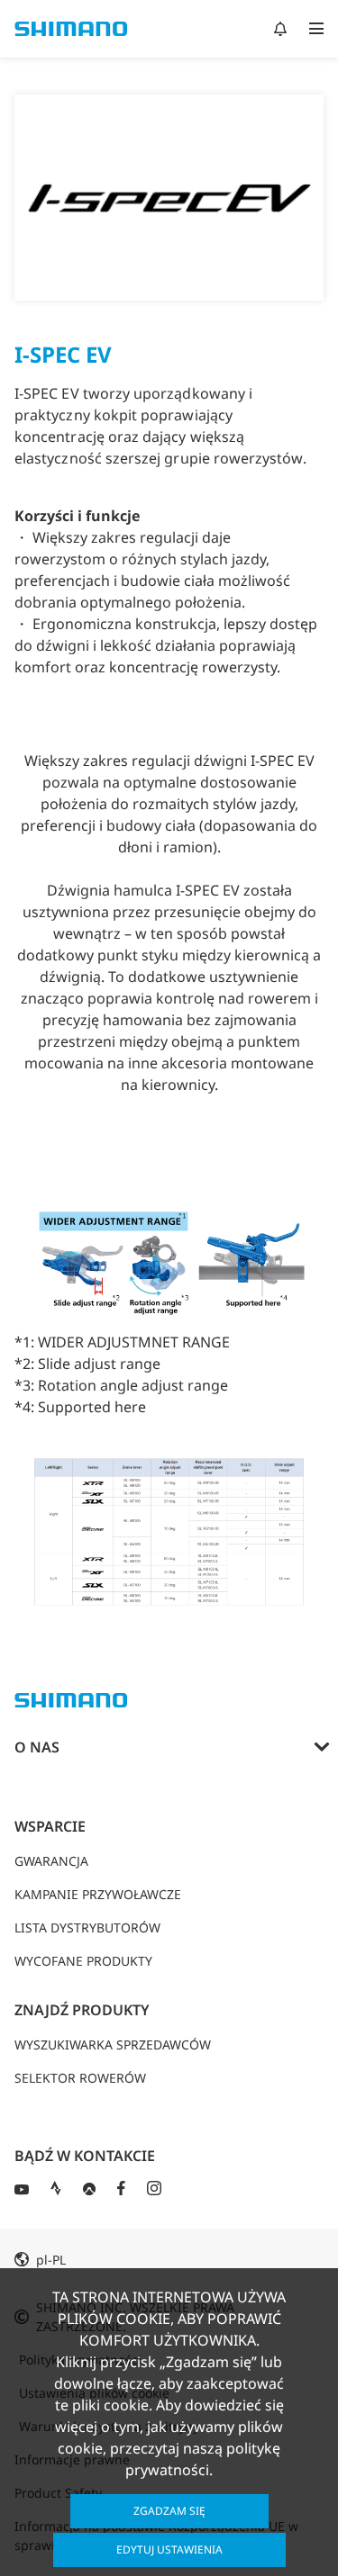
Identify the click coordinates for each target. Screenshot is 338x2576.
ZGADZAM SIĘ (169, 2511)
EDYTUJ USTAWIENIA (169, 2549)
